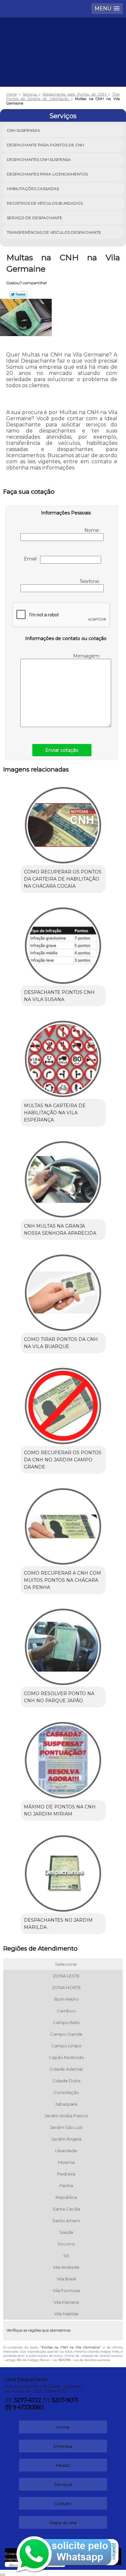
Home (63, 2427)
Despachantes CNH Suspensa (39, 159)
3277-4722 (27, 2400)
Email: (32, 559)
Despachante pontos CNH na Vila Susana (59, 996)
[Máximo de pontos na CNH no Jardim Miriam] (63, 1758)
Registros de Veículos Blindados (45, 203)
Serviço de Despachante (35, 218)
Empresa (63, 2446)
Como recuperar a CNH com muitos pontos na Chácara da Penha (63, 1580)
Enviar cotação (62, 750)
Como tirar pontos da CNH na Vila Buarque (61, 1343)
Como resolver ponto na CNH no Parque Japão (59, 1697)
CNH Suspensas (23, 130)
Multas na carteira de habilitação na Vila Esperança (55, 1113)
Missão (63, 2465)
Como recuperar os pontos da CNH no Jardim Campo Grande (63, 1460)
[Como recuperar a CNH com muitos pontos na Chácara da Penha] (63, 1524)
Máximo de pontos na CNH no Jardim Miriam (60, 1810)
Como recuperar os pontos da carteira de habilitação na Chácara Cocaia (63, 879)
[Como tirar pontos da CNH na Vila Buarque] (63, 1290)
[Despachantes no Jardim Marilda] (63, 1871)
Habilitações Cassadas (33, 189)
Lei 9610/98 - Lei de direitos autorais (81, 2360)
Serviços (63, 116)
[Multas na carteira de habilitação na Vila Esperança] (63, 1057)
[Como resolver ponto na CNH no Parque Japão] (63, 1645)
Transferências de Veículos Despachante (54, 232)
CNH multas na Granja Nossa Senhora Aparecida (60, 1230)
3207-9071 (64, 2400)
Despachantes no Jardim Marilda (58, 1924)
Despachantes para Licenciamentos (47, 174)
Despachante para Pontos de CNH (45, 145)
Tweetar (18, 294)
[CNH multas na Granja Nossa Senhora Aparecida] (63, 1177)
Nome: (93, 530)
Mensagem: (87, 656)
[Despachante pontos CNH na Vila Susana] (63, 943)
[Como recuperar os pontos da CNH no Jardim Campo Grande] (63, 1404)
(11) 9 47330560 (24, 2407)
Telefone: (90, 581)
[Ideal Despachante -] (63, 37)
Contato (63, 2503)
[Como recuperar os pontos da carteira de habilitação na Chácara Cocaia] (63, 823)
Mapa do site (63, 2523)
